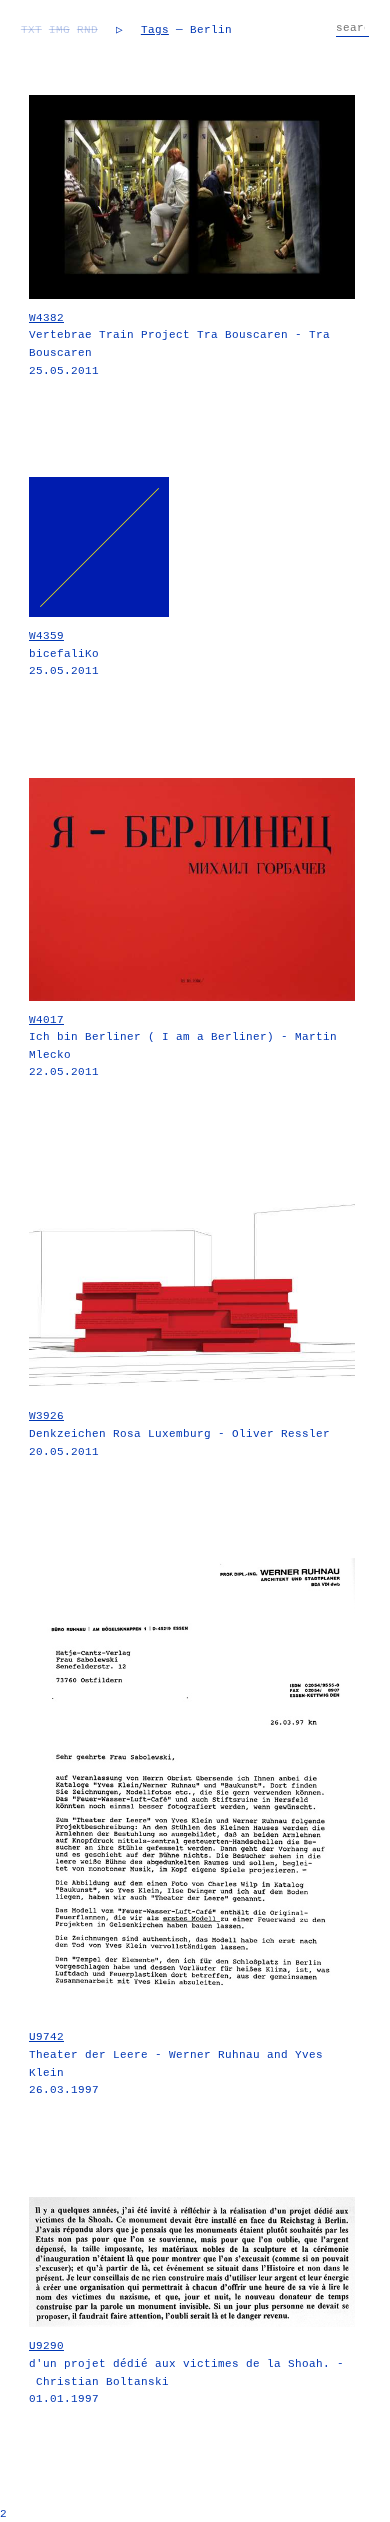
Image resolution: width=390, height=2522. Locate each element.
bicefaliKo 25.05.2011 (64, 653)
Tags (155, 30)
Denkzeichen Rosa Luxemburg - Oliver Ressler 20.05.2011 (179, 1433)
